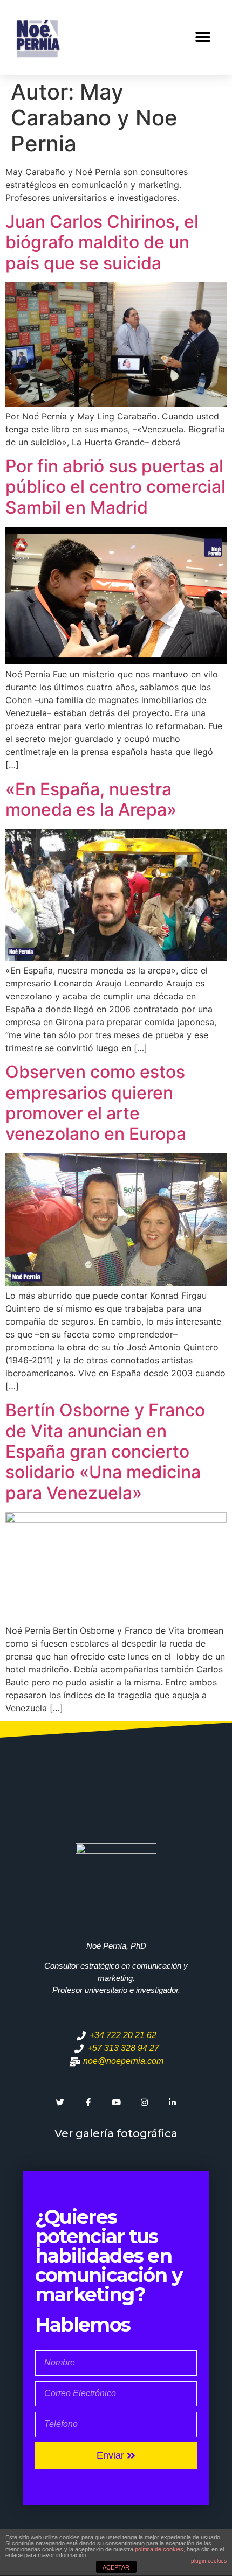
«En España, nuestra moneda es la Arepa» (91, 799)
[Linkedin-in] (172, 2102)
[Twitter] (60, 2102)
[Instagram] (144, 2102)
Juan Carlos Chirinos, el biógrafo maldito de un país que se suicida (102, 242)
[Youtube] (116, 2102)
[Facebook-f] (88, 2102)
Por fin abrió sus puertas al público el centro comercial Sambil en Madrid (115, 487)
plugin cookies (209, 2561)
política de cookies (159, 2549)
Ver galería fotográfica (116, 2133)
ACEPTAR (116, 2567)
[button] (203, 37)
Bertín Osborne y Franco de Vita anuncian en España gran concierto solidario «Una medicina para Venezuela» (105, 1451)
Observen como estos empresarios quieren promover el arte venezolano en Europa (96, 1103)
